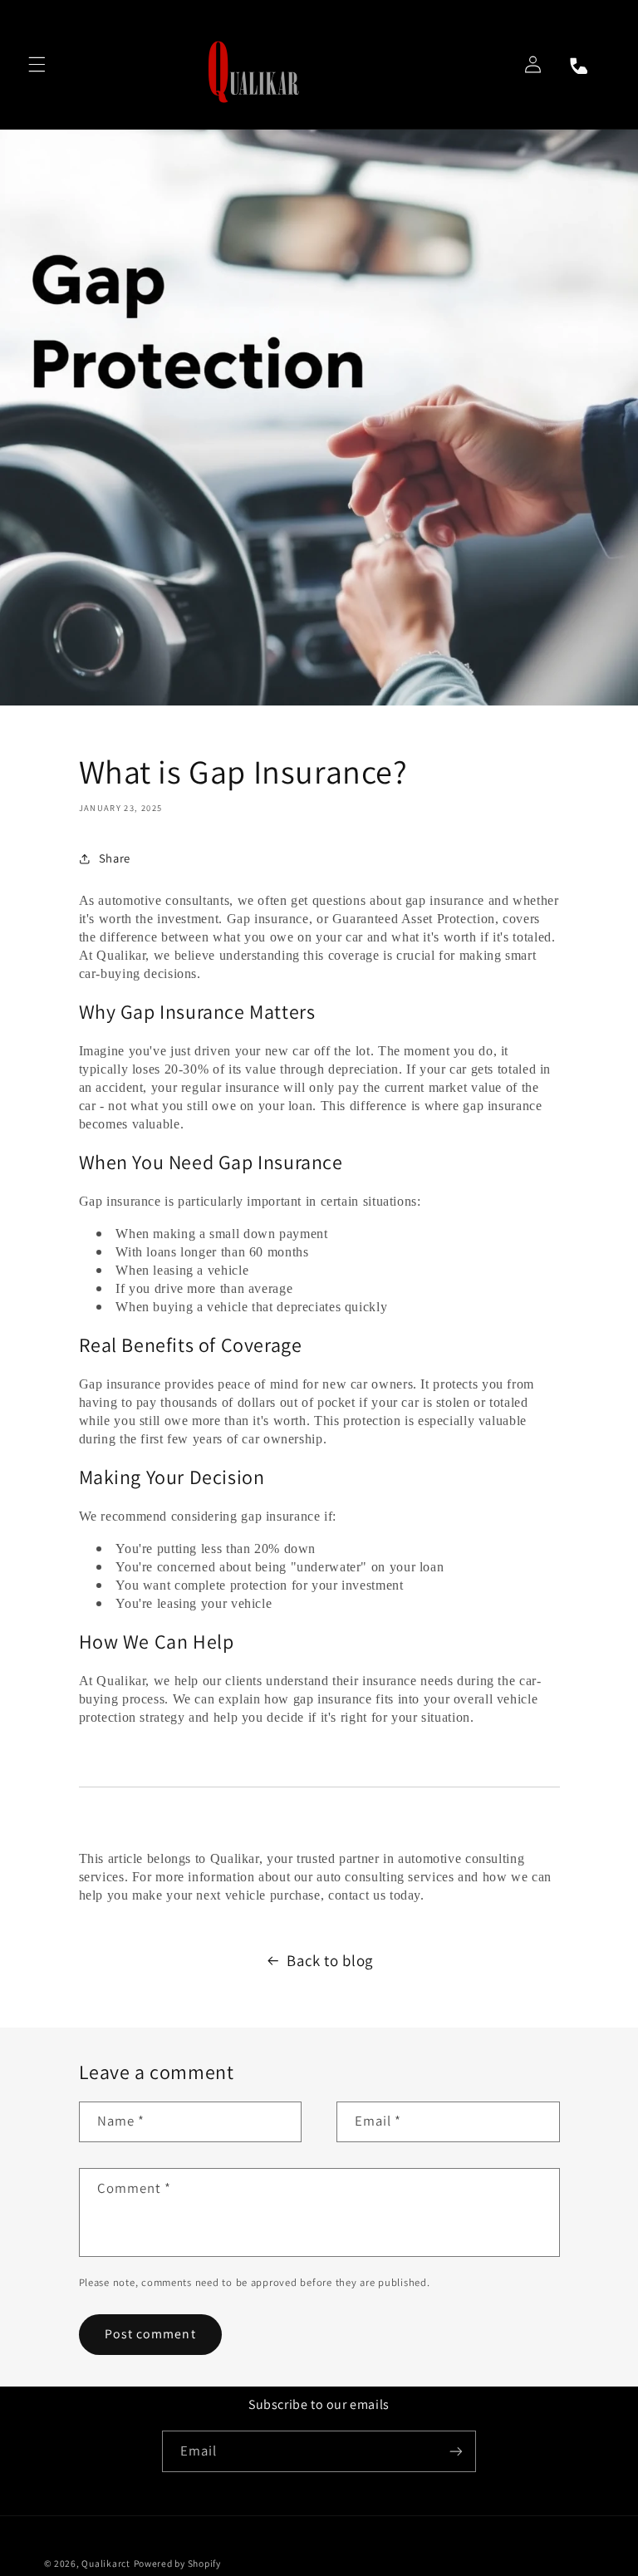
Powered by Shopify (177, 2563)
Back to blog (330, 1960)
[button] (37, 64)
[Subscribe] (456, 2451)
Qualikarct (106, 2563)
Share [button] (115, 858)
